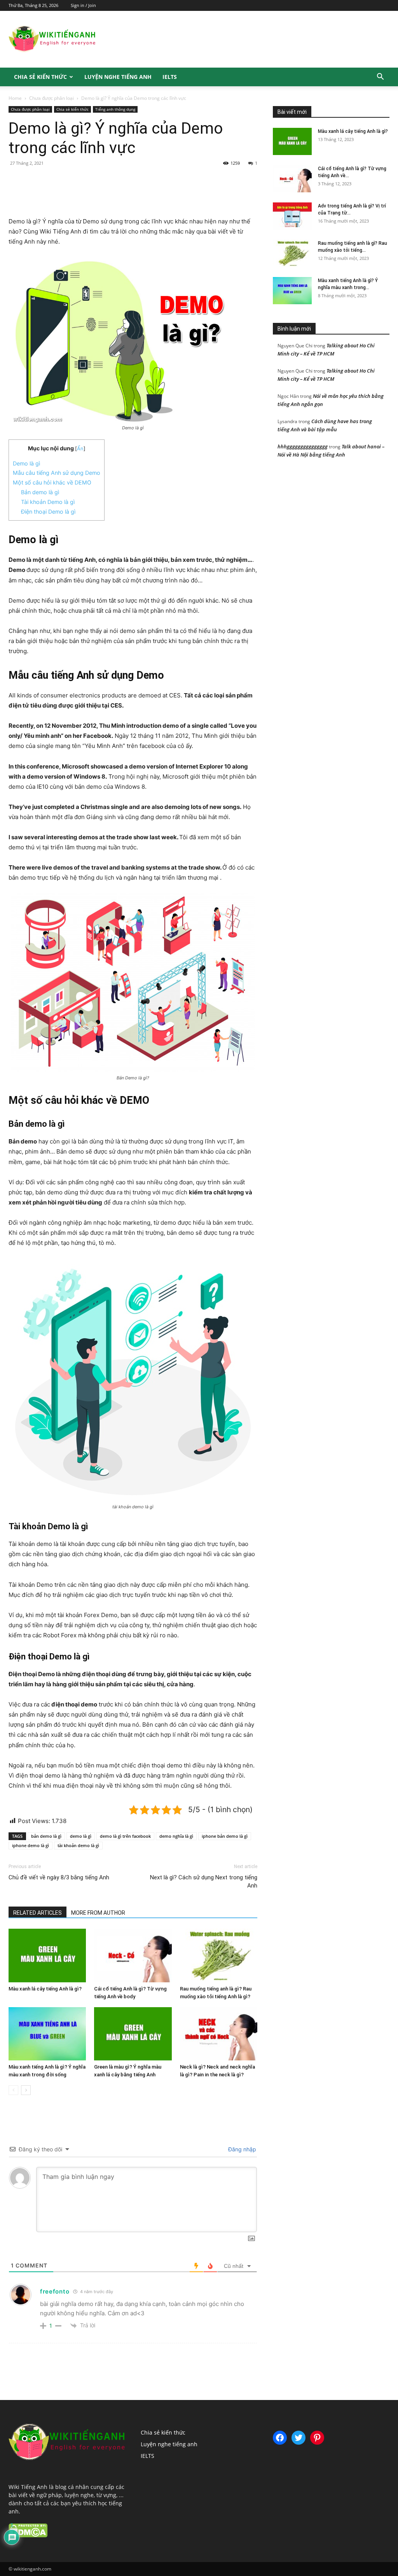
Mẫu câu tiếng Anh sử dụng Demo (57, 473)
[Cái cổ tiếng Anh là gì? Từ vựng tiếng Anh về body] (133, 1955)
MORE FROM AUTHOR (98, 1913)
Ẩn (80, 449)
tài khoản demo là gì (78, 1845)
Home (15, 98)
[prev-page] (13, 2090)
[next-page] (26, 2090)
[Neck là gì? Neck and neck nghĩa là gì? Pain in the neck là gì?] (219, 2034)
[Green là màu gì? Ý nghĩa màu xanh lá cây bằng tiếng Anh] (133, 2034)
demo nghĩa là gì (176, 1836)
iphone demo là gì (31, 1845)
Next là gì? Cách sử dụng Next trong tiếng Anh (204, 1881)
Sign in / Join (83, 5)
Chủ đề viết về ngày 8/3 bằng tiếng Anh (59, 1877)
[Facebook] (62, 194)
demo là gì (81, 1836)
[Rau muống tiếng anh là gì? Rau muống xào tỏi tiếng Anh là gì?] (219, 1955)
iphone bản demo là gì (225, 1836)
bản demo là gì (46, 1836)
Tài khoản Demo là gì (48, 502)
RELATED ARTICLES (38, 1913)
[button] (380, 78)
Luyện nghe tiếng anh (118, 77)
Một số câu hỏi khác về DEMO (52, 482)
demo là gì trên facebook (125, 1836)
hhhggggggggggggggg (303, 446)
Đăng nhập (241, 2149)
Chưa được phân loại (51, 98)
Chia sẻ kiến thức (40, 77)
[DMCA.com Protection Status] (28, 2535)
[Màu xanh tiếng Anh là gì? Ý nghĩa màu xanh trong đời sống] (47, 2034)
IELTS (170, 77)
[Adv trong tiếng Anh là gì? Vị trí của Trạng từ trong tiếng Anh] (292, 216)
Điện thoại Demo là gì (48, 512)
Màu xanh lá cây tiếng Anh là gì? (45, 1989)
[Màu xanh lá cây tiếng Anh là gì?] (47, 1955)
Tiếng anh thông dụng (115, 109)
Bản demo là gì (40, 492)
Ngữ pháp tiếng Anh (367, 95)
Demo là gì (26, 463)
